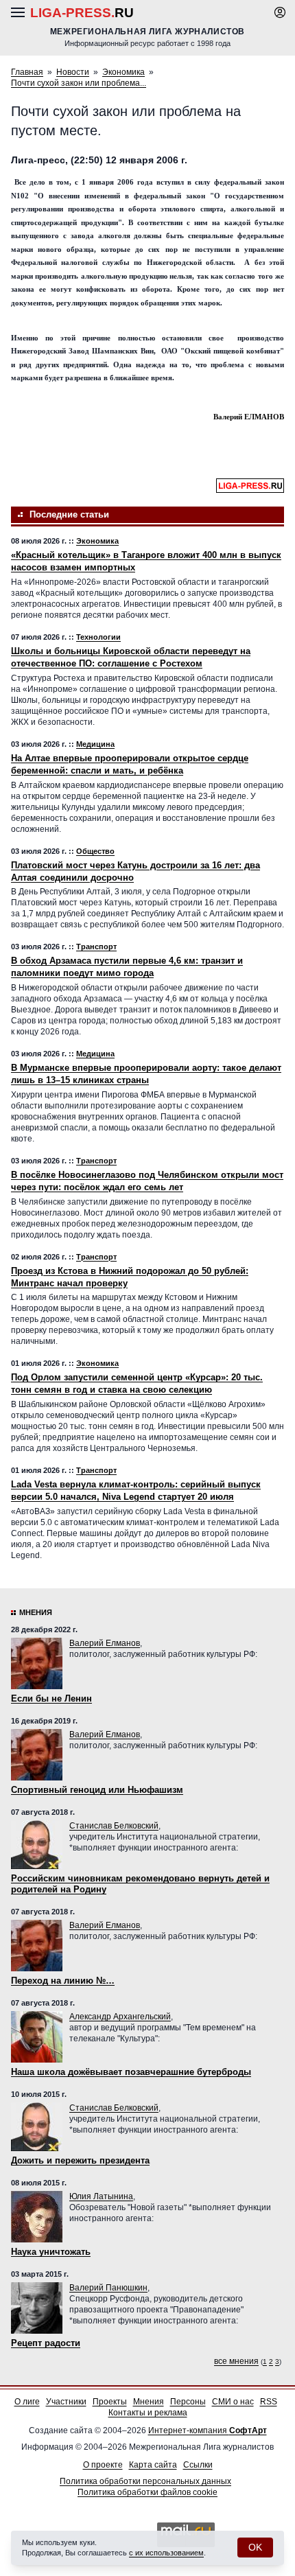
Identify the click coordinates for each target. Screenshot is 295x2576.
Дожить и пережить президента (80, 2160)
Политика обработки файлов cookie (147, 2492)
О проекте (103, 2465)
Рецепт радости (46, 2343)
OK (255, 2547)
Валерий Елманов (105, 1643)
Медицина (95, 744)
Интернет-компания (208, 2430)
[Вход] (280, 12)
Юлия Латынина (101, 2196)
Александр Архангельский (120, 2017)
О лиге (27, 2402)
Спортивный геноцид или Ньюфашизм (97, 1790)
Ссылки (198, 2465)
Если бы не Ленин (51, 1698)
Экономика (123, 72)
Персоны (188, 2402)
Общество (95, 851)
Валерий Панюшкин (108, 2288)
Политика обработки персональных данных (145, 2481)
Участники (66, 2402)
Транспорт (96, 947)
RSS (269, 2402)
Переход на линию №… (63, 1981)
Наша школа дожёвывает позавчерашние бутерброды (131, 2072)
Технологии (98, 637)
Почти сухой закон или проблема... (79, 83)
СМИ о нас (233, 2402)
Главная (27, 72)
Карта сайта (153, 2465)
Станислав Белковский (114, 1826)
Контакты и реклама (148, 2413)
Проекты (110, 2402)
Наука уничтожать (51, 2252)
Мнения (36, 1612)
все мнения (236, 2361)
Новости (73, 72)
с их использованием (166, 2553)
